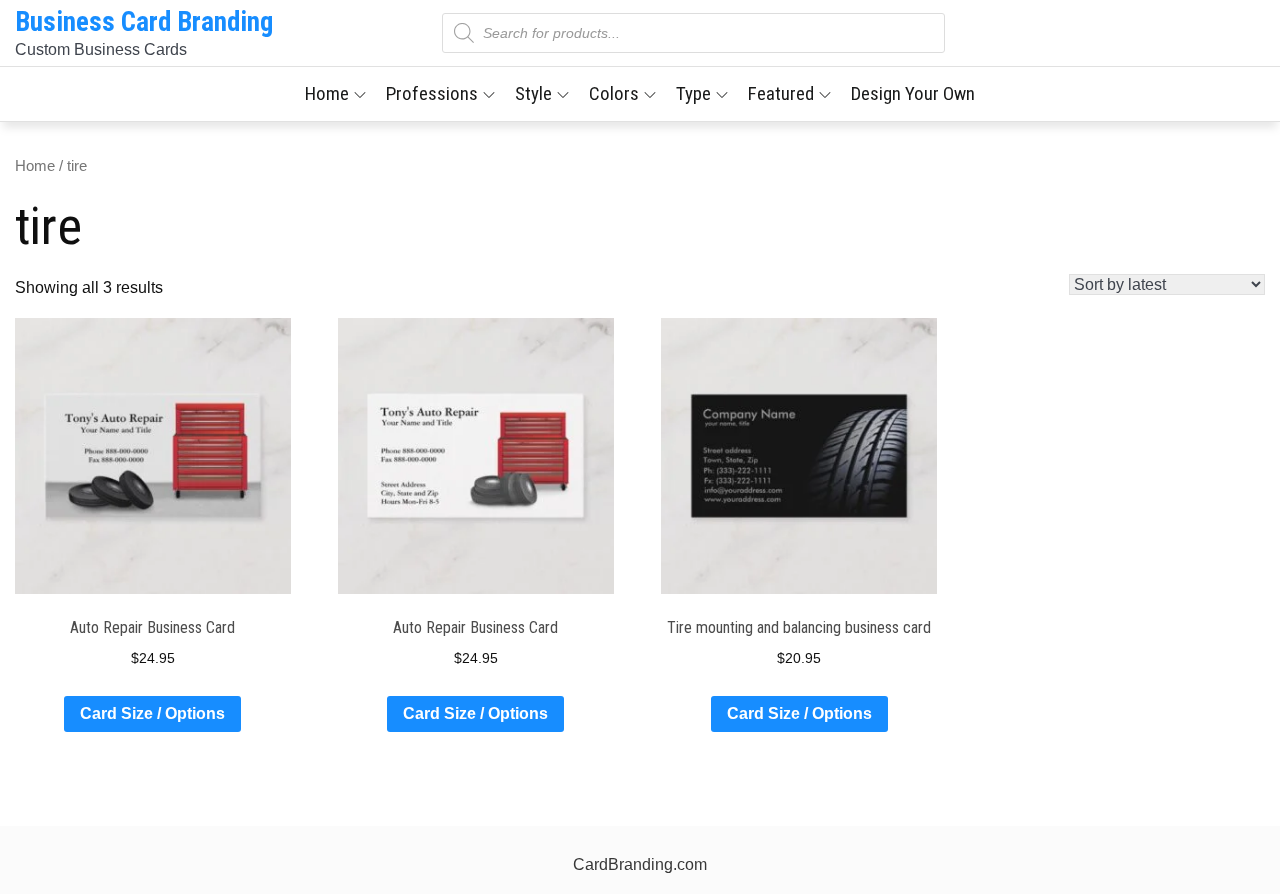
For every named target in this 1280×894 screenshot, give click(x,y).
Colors (614, 93)
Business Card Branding (144, 22)
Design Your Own (913, 93)
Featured (781, 93)
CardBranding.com (640, 864)
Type (693, 93)
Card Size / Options (152, 713)
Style (533, 93)
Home (327, 93)
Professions (432, 93)
